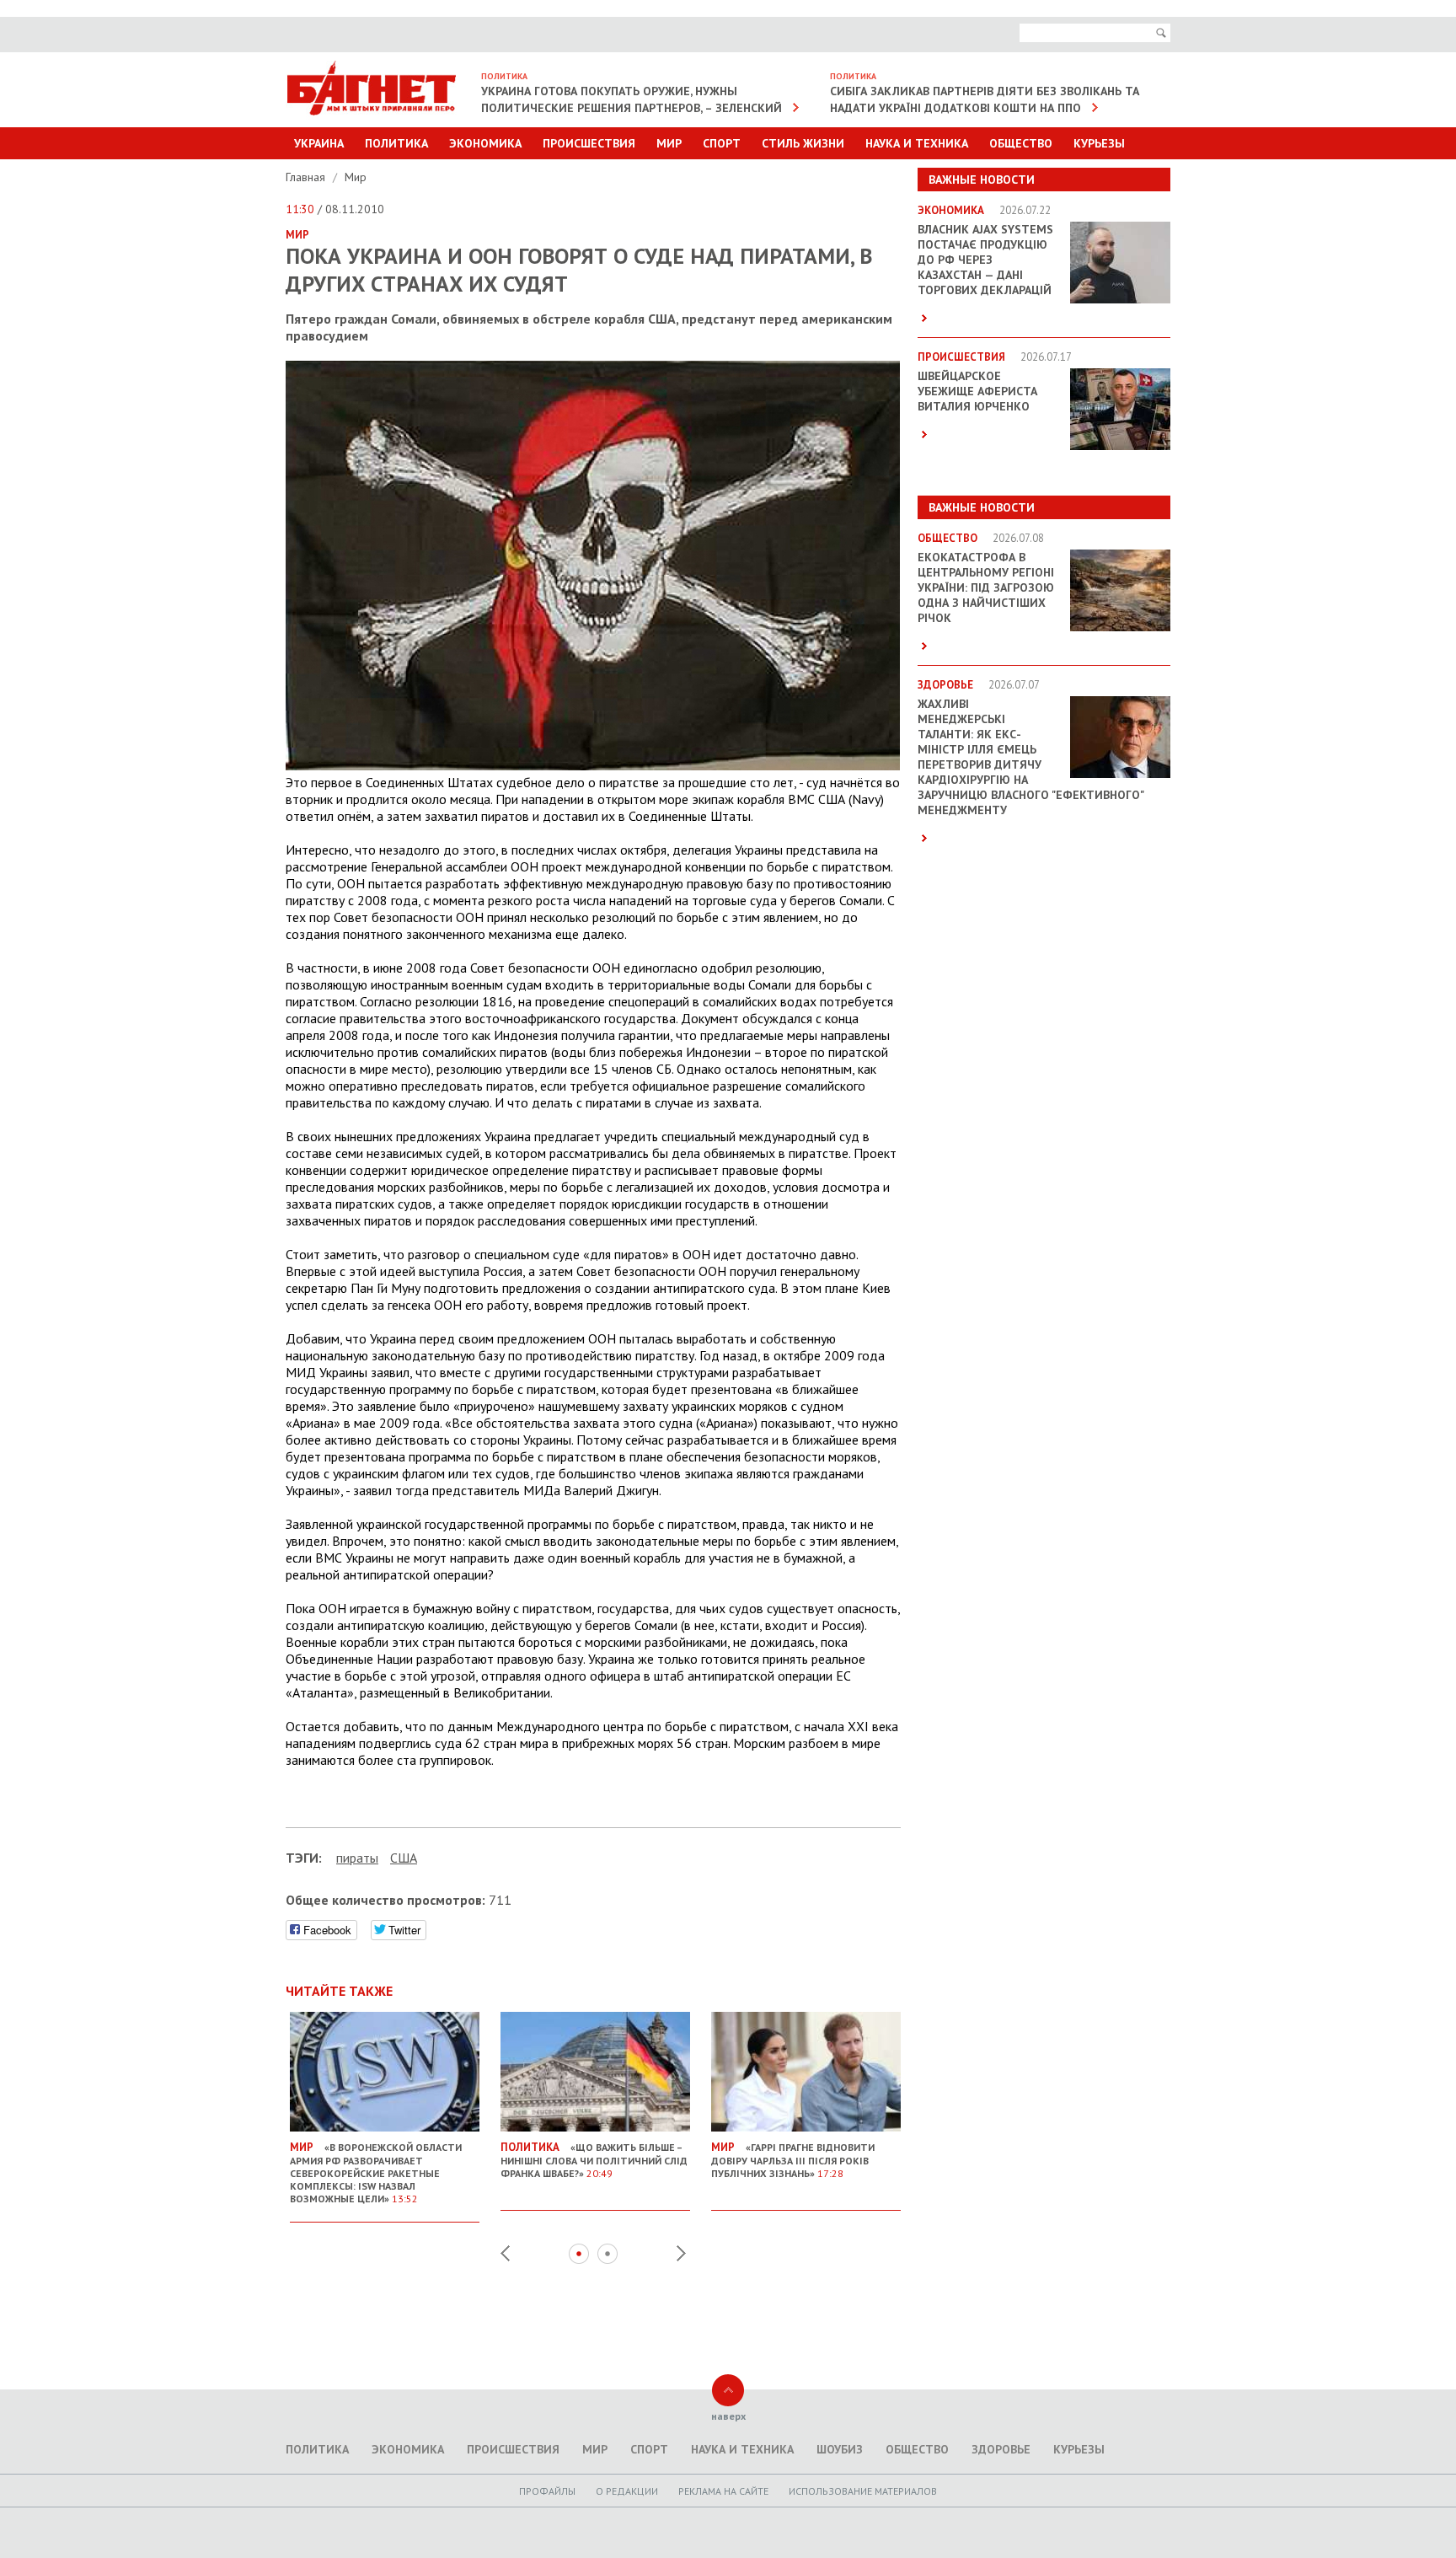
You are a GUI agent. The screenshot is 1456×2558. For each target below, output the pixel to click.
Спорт (722, 143)
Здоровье (1001, 2449)
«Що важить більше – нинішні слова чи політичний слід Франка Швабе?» (594, 2160)
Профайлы (547, 2491)
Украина (319, 143)
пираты (357, 1858)
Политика (396, 143)
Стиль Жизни (803, 143)
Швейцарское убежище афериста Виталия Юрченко (977, 391)
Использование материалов (863, 2491)
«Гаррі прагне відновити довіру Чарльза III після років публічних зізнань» (793, 2160)
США (404, 1858)
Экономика (485, 143)
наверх (728, 2416)
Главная (307, 177)
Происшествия (589, 143)
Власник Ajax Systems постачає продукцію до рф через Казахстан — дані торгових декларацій (985, 260)
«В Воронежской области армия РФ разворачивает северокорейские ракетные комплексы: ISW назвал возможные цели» (376, 2172)
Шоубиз (840, 2449)
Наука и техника (917, 143)
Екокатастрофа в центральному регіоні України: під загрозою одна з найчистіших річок (986, 587)
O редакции (627, 2491)
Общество (1021, 143)
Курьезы (1099, 143)
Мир (669, 143)
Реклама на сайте (723, 2491)
